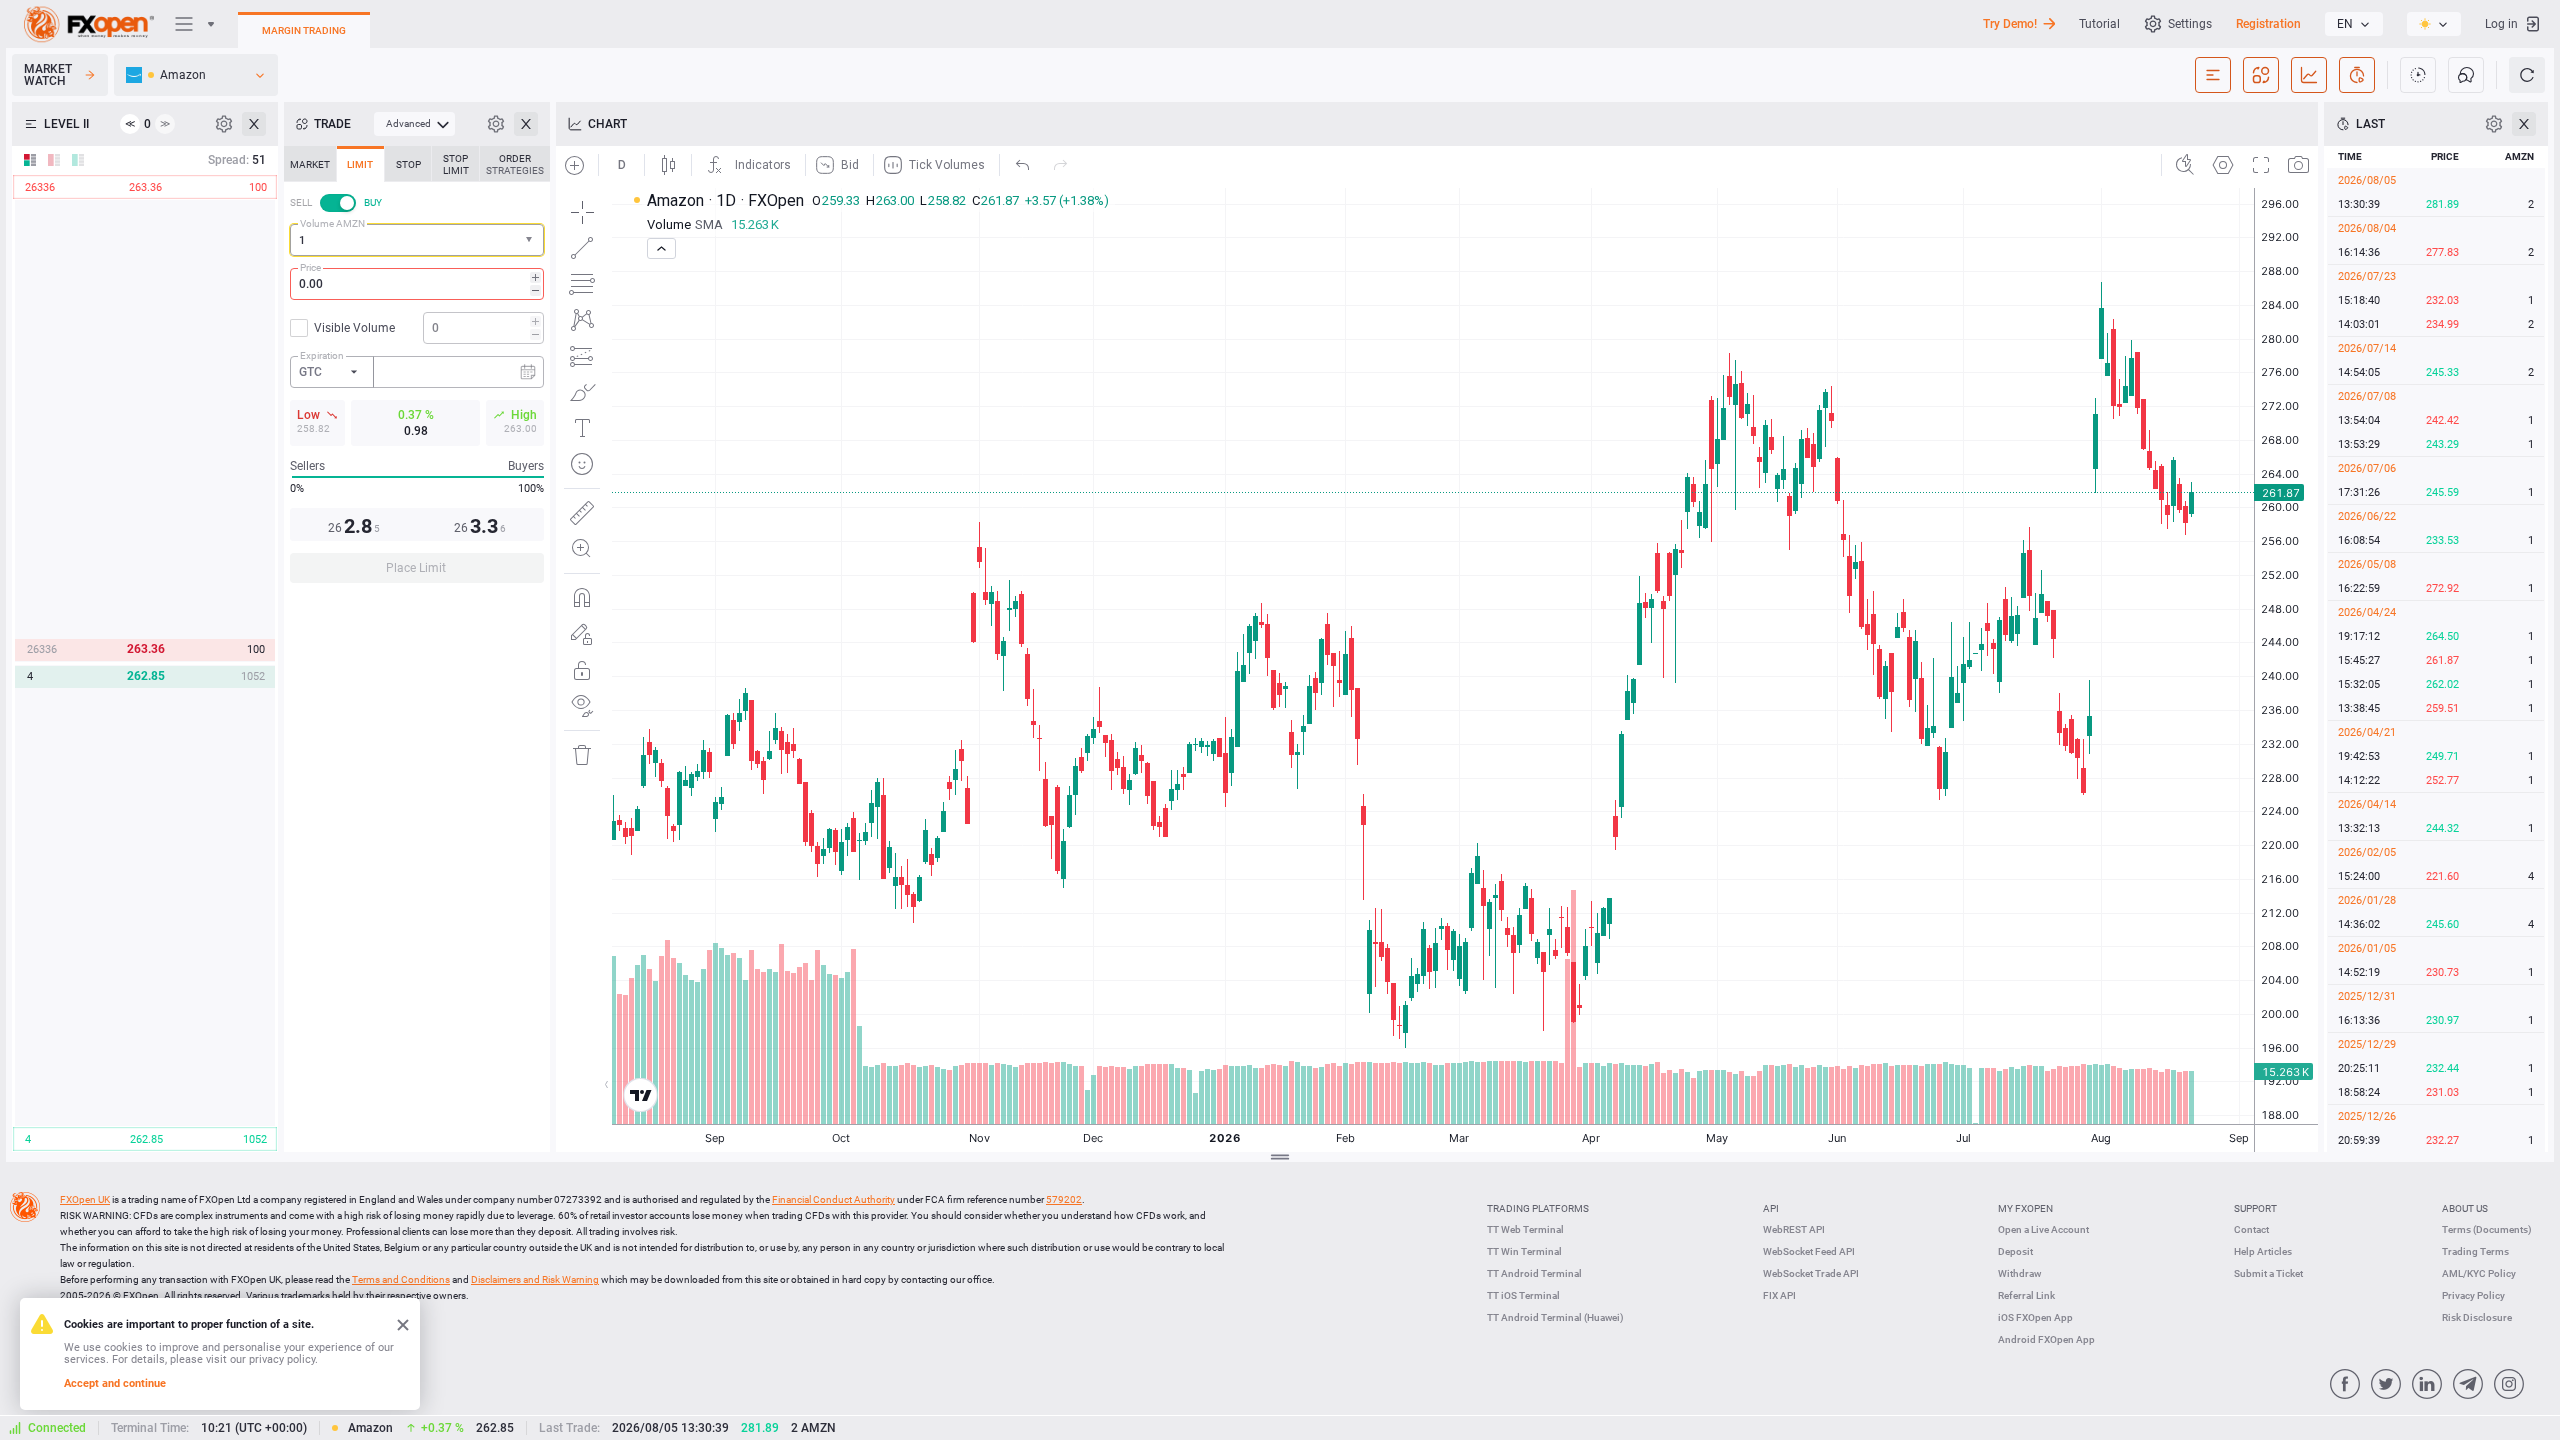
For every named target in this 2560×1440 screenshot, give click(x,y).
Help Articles (2263, 1251)
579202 (1064, 1199)
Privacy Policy (2473, 1295)
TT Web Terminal (1525, 1229)
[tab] (310, 164)
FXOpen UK (85, 1199)
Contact (2251, 1229)
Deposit (2015, 1251)
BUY (373, 202)
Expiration (322, 355)
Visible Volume (354, 328)
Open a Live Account (2043, 1229)
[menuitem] (414, 124)
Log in (2501, 24)
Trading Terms (2475, 1251)
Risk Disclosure (2477, 1317)
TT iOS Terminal (1523, 1295)
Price (310, 267)
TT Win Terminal (1524, 1251)
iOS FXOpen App (2035, 1317)
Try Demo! (2010, 24)
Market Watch (48, 75)
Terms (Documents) (2487, 1229)
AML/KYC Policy (2479, 1273)
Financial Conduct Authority (833, 1199)
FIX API (1779, 1295)
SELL (301, 202)
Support (2255, 1208)
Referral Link (2026, 1295)
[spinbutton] (417, 284)
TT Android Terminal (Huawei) (1555, 1317)
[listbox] (2354, 24)
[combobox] (417, 240)
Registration (2268, 24)
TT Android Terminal (1534, 1273)
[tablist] (417, 370)
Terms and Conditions (401, 1279)
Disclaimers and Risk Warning (535, 1279)
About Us (2465, 1208)
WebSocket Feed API (1809, 1251)
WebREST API (1794, 1229)
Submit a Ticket (2268, 1273)
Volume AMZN (332, 223)
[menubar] (414, 124)
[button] (531, 240)
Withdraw (2019, 1273)
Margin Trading (304, 30)
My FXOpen (2025, 1208)
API (1771, 1208)
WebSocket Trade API (1811, 1273)
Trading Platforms (1538, 1208)
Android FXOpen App (2046, 1339)
